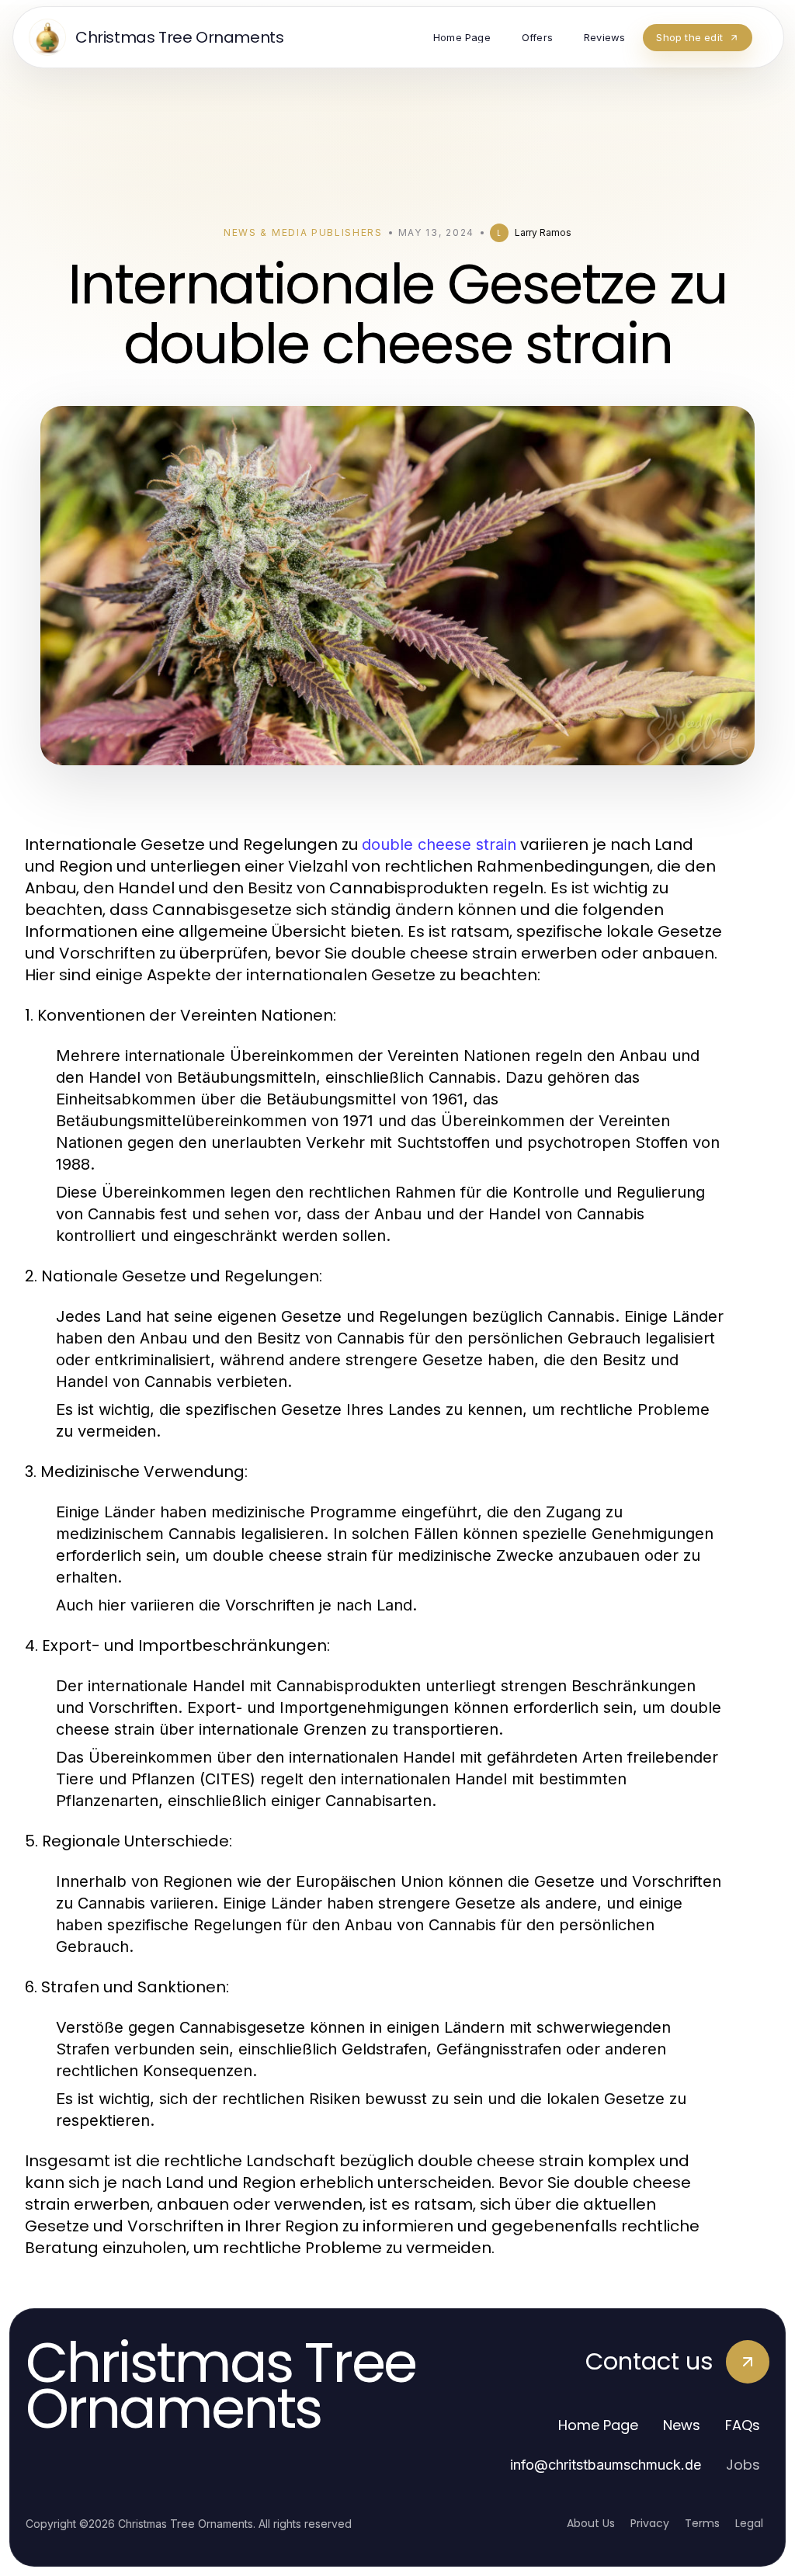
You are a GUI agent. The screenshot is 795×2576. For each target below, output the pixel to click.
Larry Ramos (543, 232)
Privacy (650, 2523)
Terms (702, 2523)
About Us (591, 2523)
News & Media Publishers (303, 232)
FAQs (743, 2425)
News (682, 2425)
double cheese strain (439, 844)
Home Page (598, 2425)
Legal (749, 2523)
